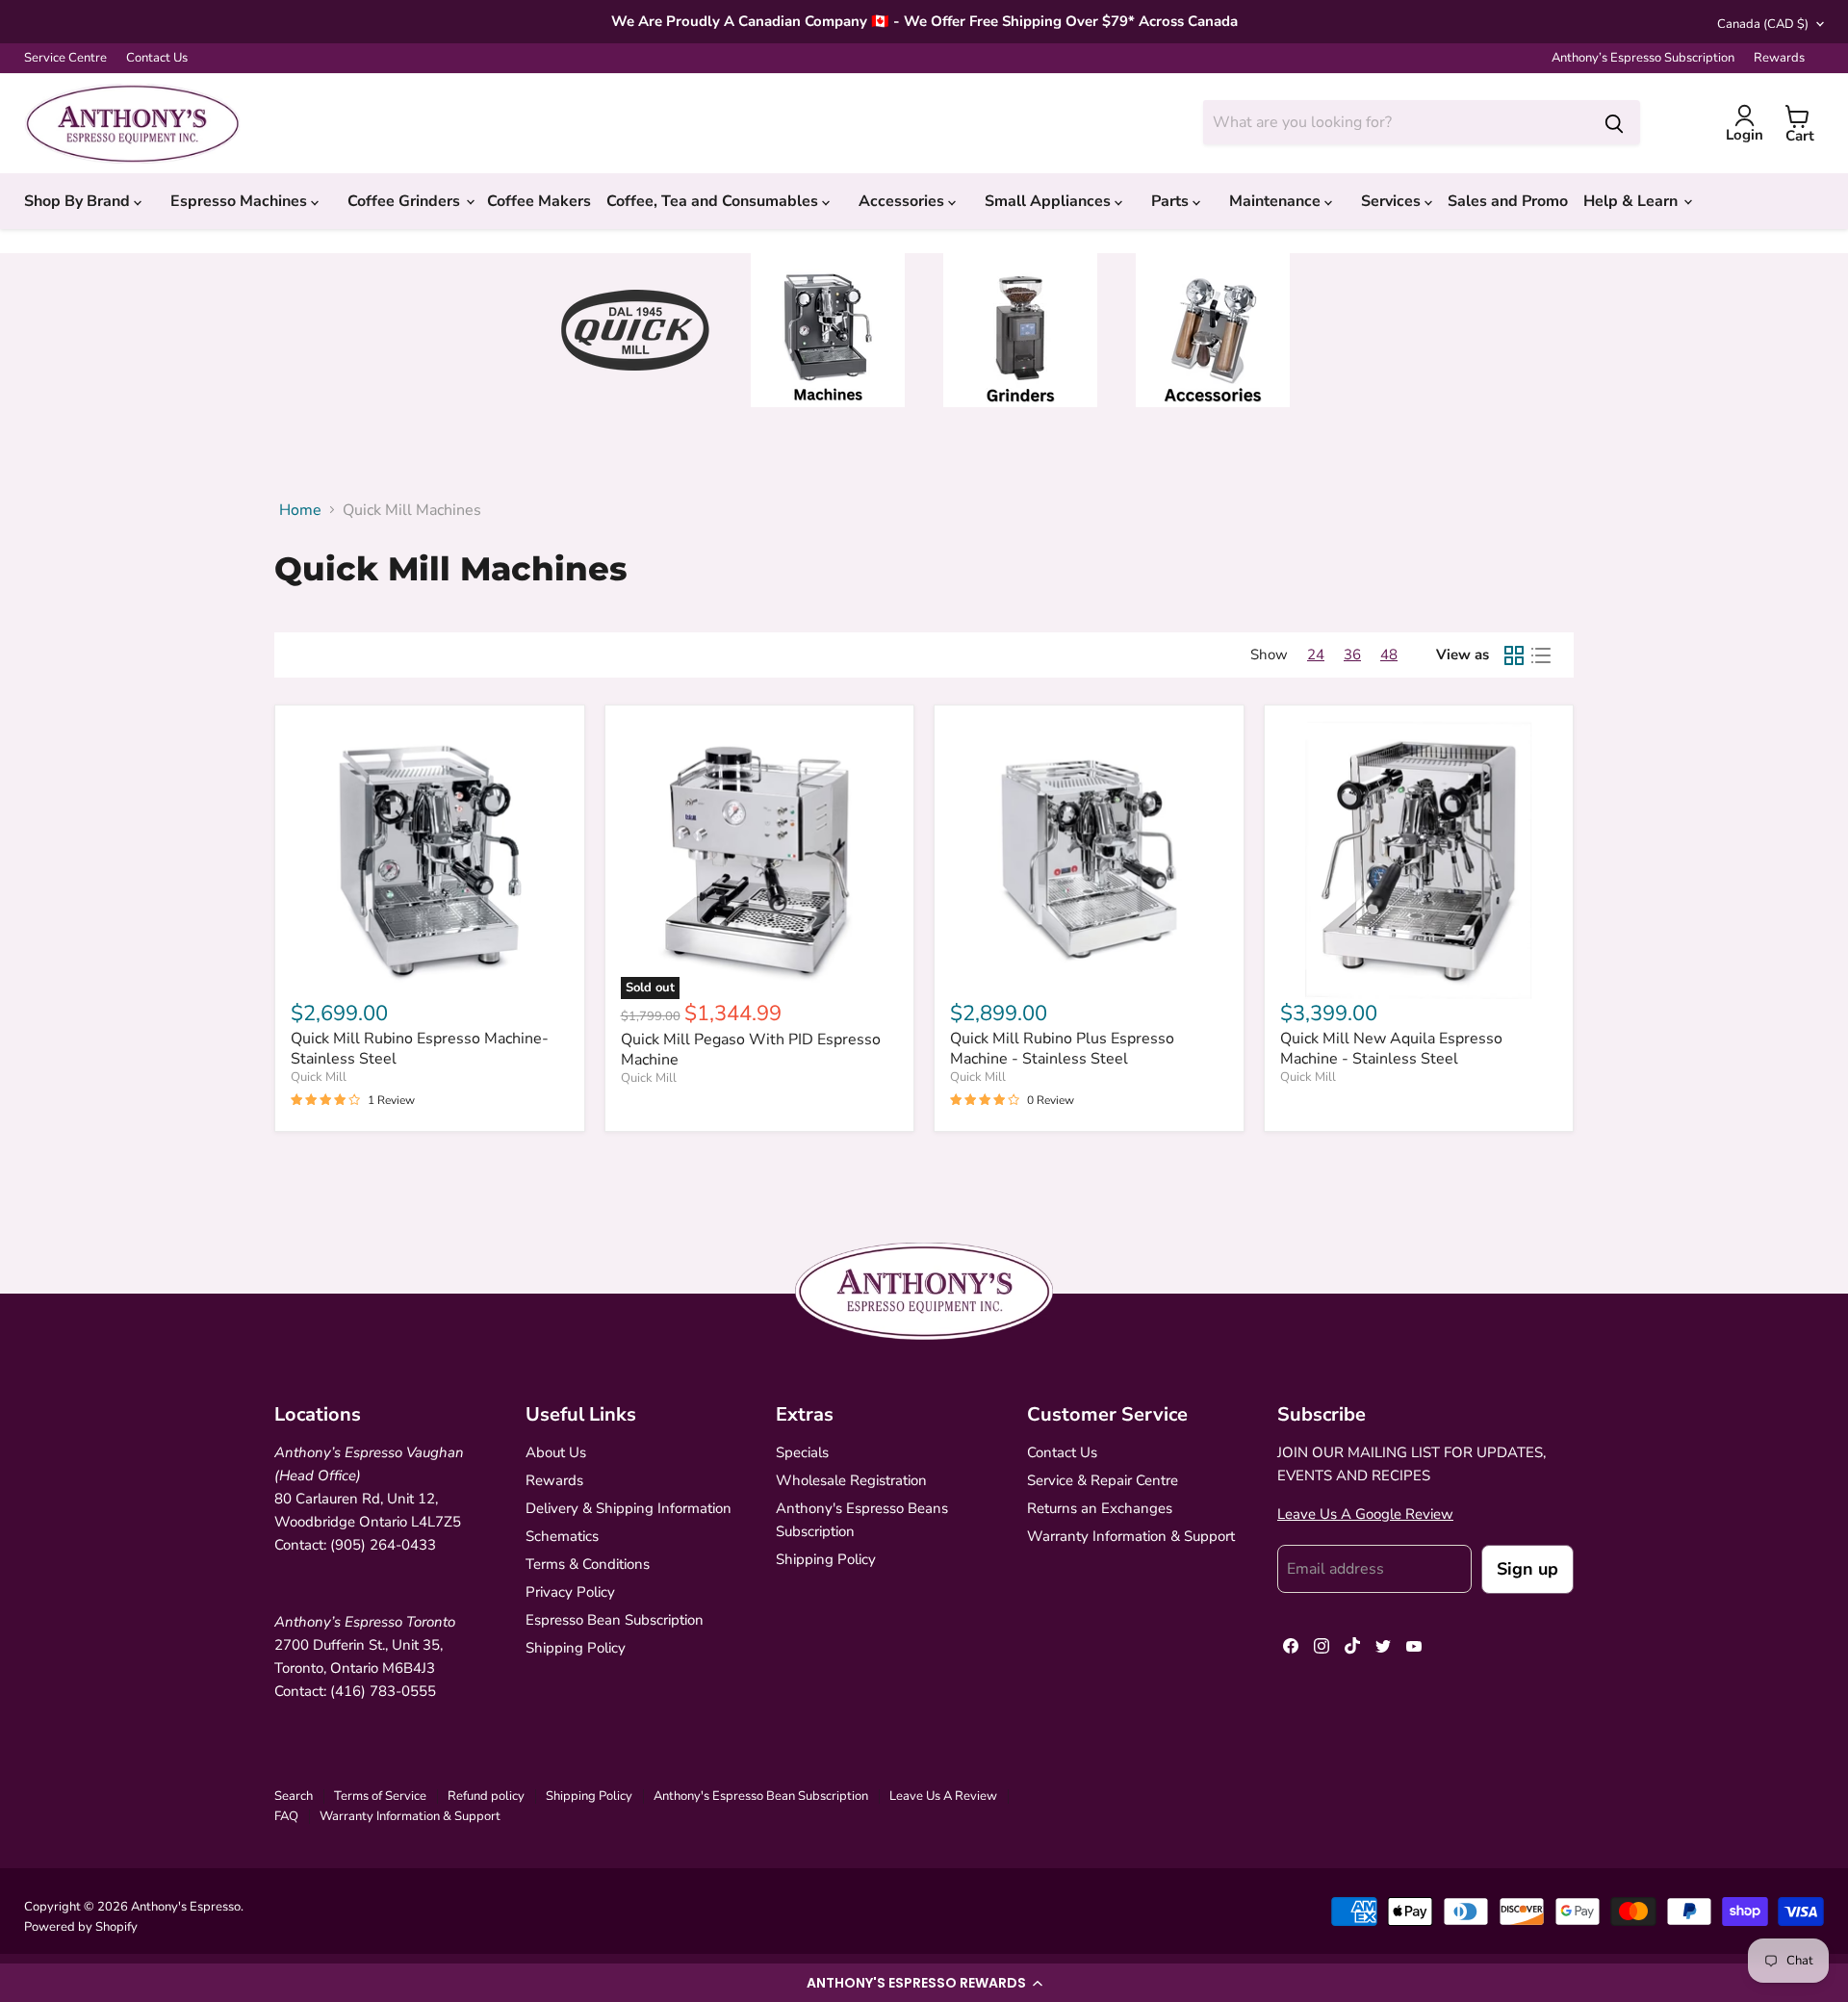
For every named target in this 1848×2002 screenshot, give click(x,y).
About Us (556, 1452)
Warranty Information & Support (1131, 1536)
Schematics (562, 1536)
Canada (1763, 24)
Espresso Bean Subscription (615, 1620)
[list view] (1541, 655)
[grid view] (1514, 655)
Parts (1172, 201)
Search (294, 1796)
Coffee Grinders (406, 201)
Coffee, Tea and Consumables (714, 201)
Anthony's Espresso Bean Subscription (761, 1796)
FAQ (286, 1816)
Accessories (903, 201)
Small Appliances (1050, 201)
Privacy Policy (570, 1592)
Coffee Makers (539, 201)
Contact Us (157, 58)
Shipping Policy (576, 1648)
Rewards (1779, 58)
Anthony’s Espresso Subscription (1643, 58)
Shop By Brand (79, 201)
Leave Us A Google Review (1365, 1514)
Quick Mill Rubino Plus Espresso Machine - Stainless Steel (1062, 1049)
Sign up (1527, 1569)
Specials (802, 1452)
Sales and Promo (1508, 201)
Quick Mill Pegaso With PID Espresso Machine (751, 1050)
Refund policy (486, 1796)
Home (300, 510)
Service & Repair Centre (1103, 1480)
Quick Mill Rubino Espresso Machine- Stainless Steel (420, 1049)
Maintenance (1277, 201)
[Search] (1614, 122)
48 (1389, 654)
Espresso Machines (241, 201)
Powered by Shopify (81, 1927)
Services (1393, 201)
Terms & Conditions (588, 1564)
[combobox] (1396, 122)
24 (1316, 654)
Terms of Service (380, 1796)
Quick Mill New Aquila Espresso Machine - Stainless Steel (1391, 1049)
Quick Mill (319, 1077)
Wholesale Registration (851, 1480)
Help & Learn (1632, 201)
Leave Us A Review (943, 1796)
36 (1352, 654)
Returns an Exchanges (1100, 1508)
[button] (924, 1983)
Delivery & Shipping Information (629, 1508)
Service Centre (65, 58)
